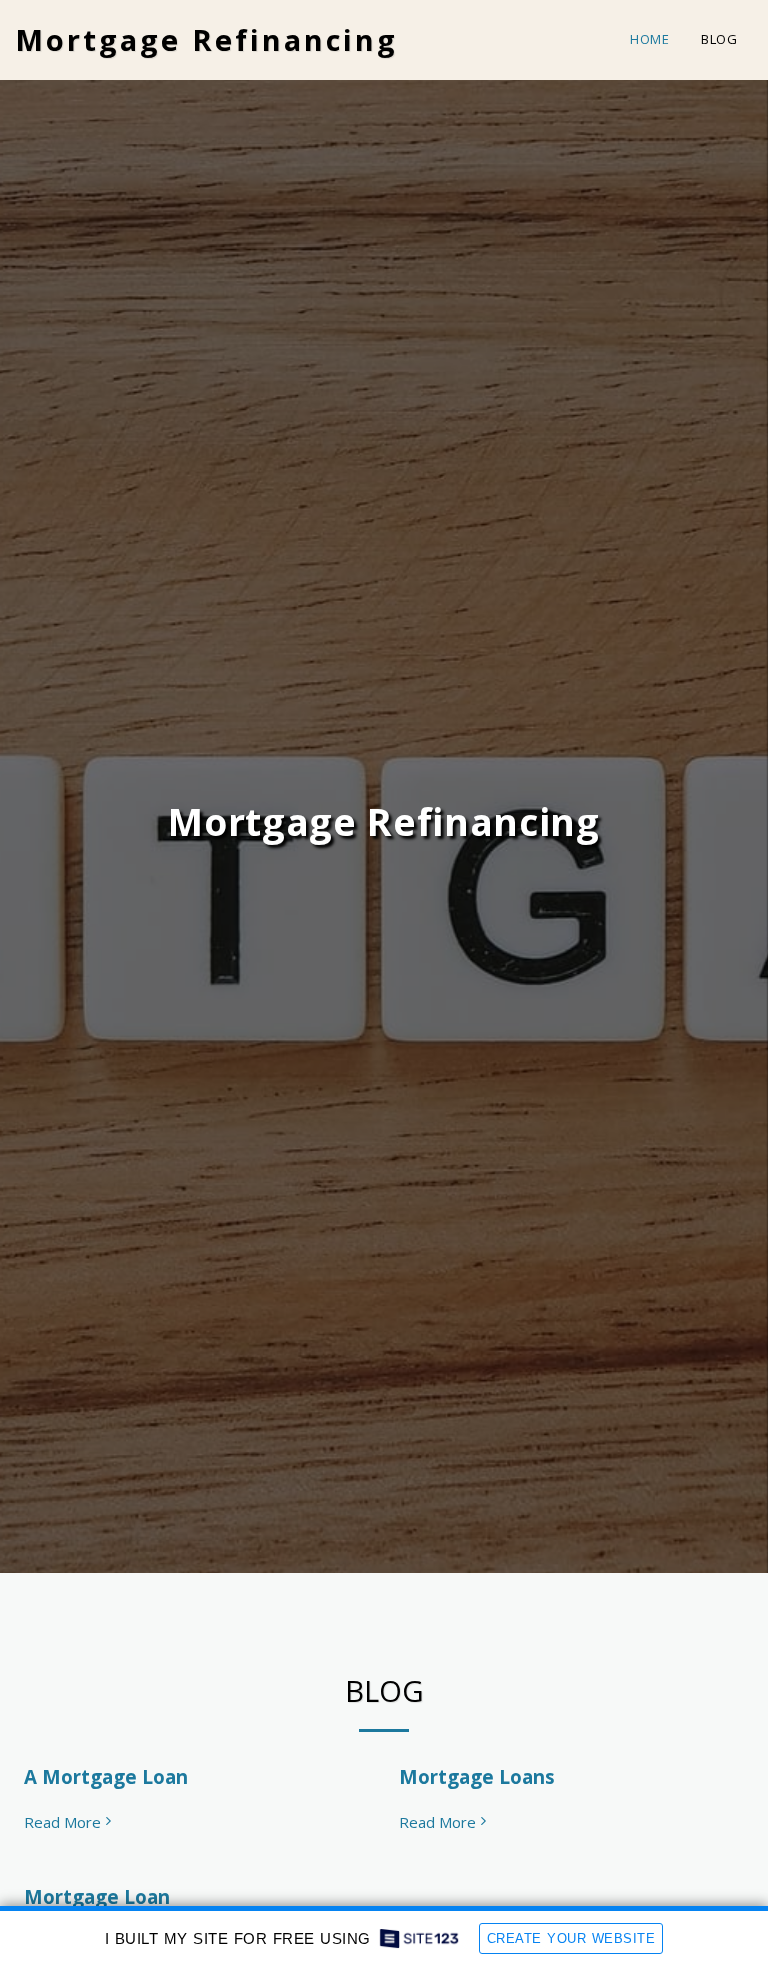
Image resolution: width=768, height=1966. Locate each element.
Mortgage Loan (97, 1896)
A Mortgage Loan (106, 1776)
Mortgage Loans (477, 1776)
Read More (62, 1822)
